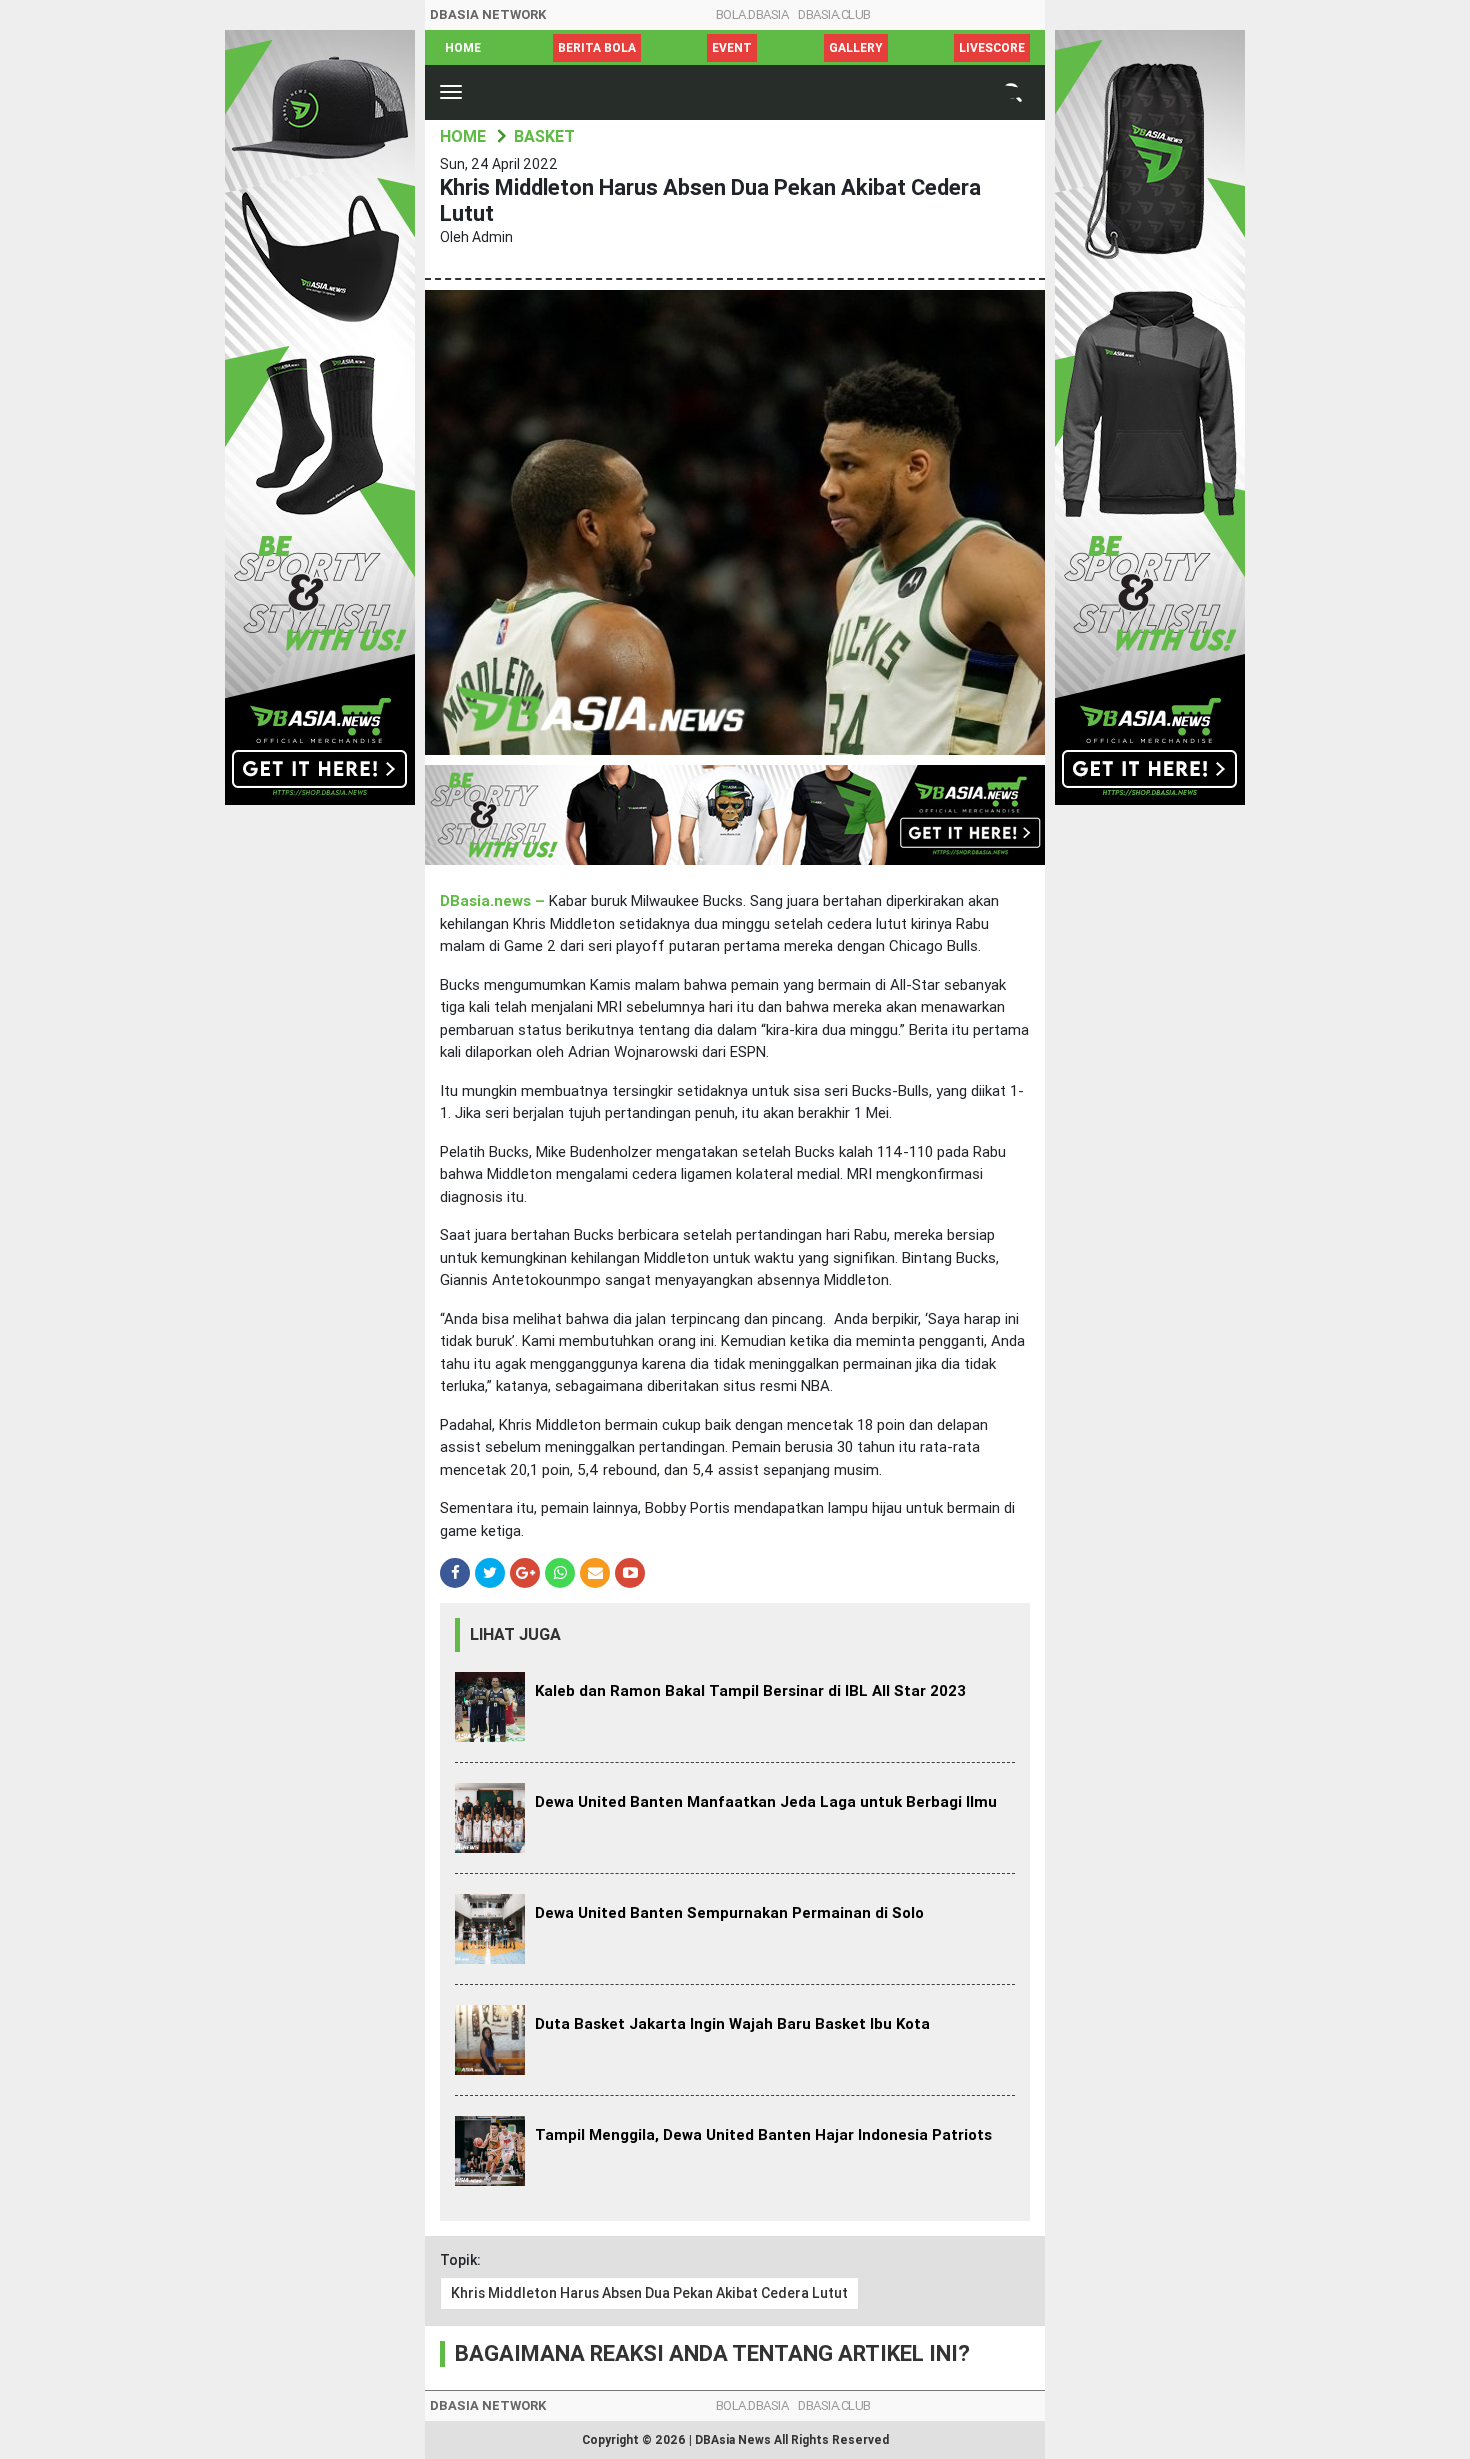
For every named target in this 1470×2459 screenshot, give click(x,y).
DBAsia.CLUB (834, 14)
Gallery (856, 48)
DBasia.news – (494, 901)
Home (463, 48)
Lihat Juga (515, 1634)
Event (732, 48)
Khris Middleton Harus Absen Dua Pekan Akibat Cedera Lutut (649, 2293)
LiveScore (992, 48)
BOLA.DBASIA (752, 14)
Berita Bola (597, 48)
